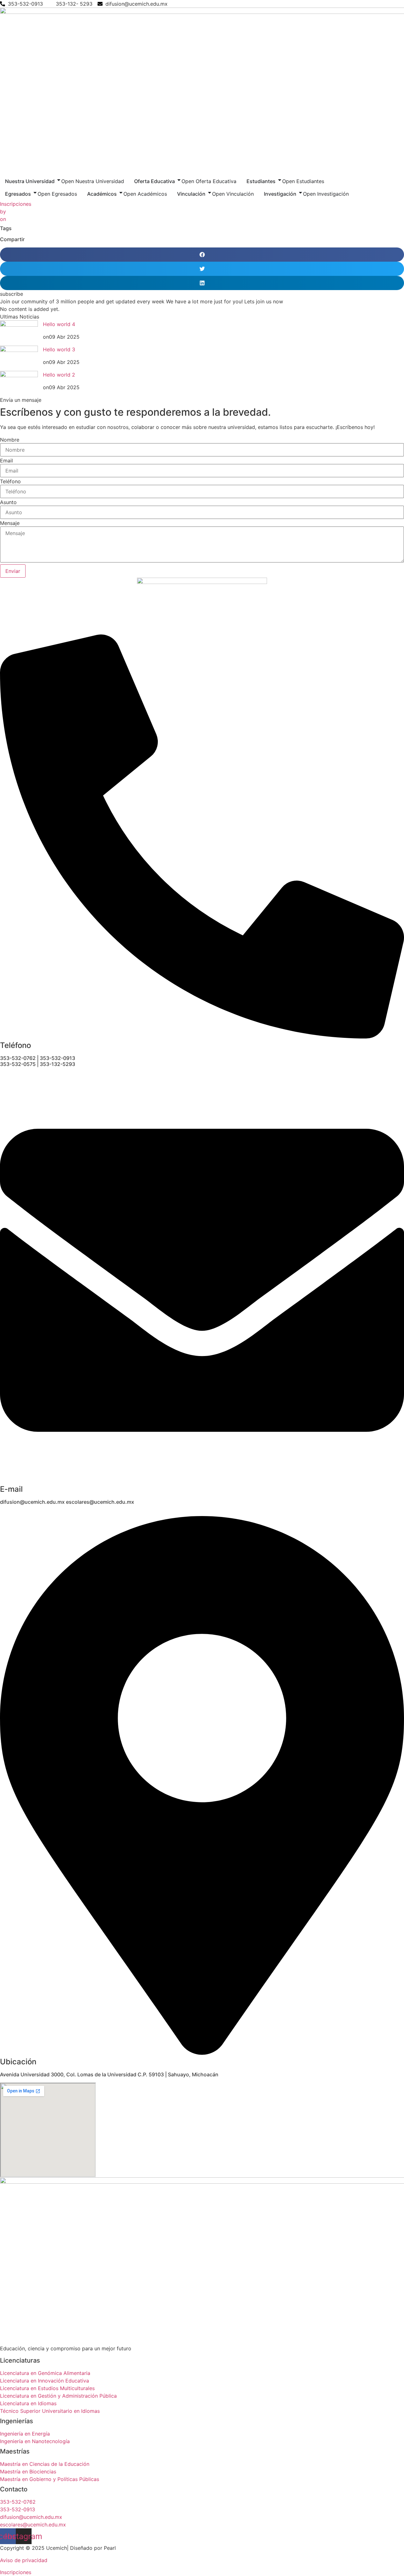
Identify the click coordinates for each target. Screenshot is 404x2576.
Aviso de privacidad (24, 2560)
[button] (202, 255)
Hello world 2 (59, 375)
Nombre (10, 440)
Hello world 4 (59, 324)
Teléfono (10, 481)
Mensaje (10, 523)
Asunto (8, 502)
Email (6, 461)
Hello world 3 (59, 349)
